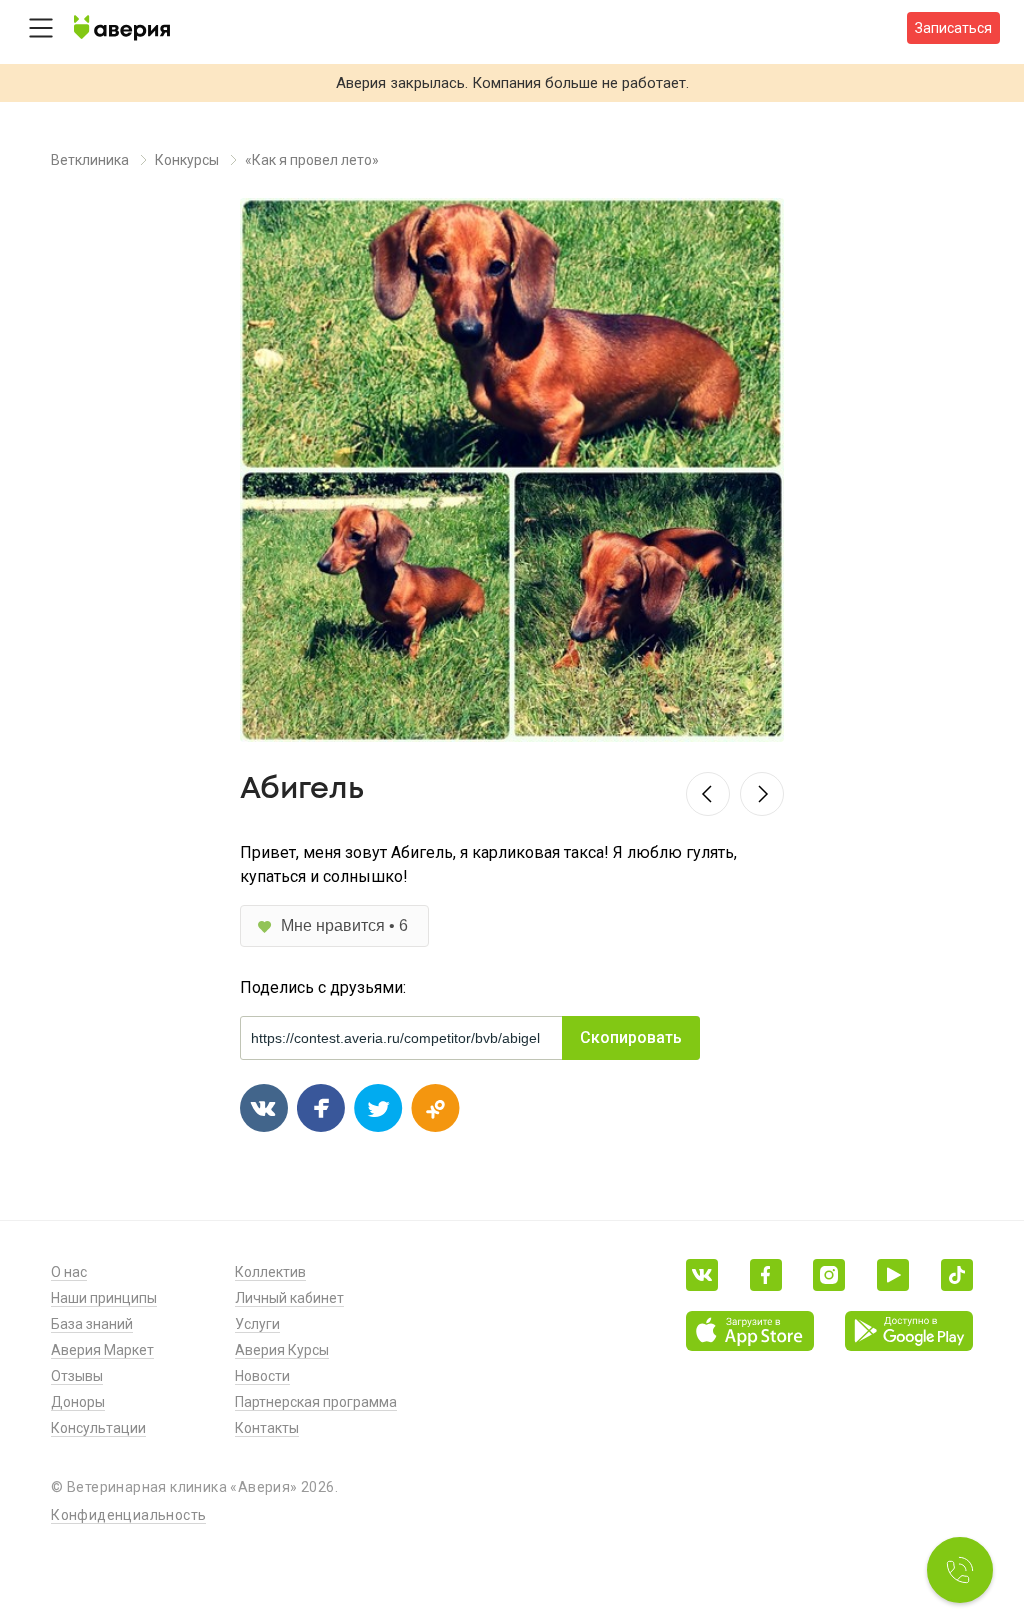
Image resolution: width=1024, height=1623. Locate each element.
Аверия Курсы (282, 1350)
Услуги (257, 1324)
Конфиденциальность (128, 1515)
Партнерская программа (316, 1402)
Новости (262, 1376)
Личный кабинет (289, 1298)
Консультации (98, 1428)
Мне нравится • (344, 925)
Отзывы (77, 1376)
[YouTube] (893, 1275)
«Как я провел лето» (312, 160)
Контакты (267, 1428)
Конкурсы (187, 160)
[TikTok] (957, 1275)
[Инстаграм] (829, 1275)
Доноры (78, 1402)
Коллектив (270, 1272)
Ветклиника (90, 160)
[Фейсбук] (766, 1275)
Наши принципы (104, 1298)
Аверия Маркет (102, 1350)
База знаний (92, 1324)
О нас (69, 1272)
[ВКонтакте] (702, 1275)
